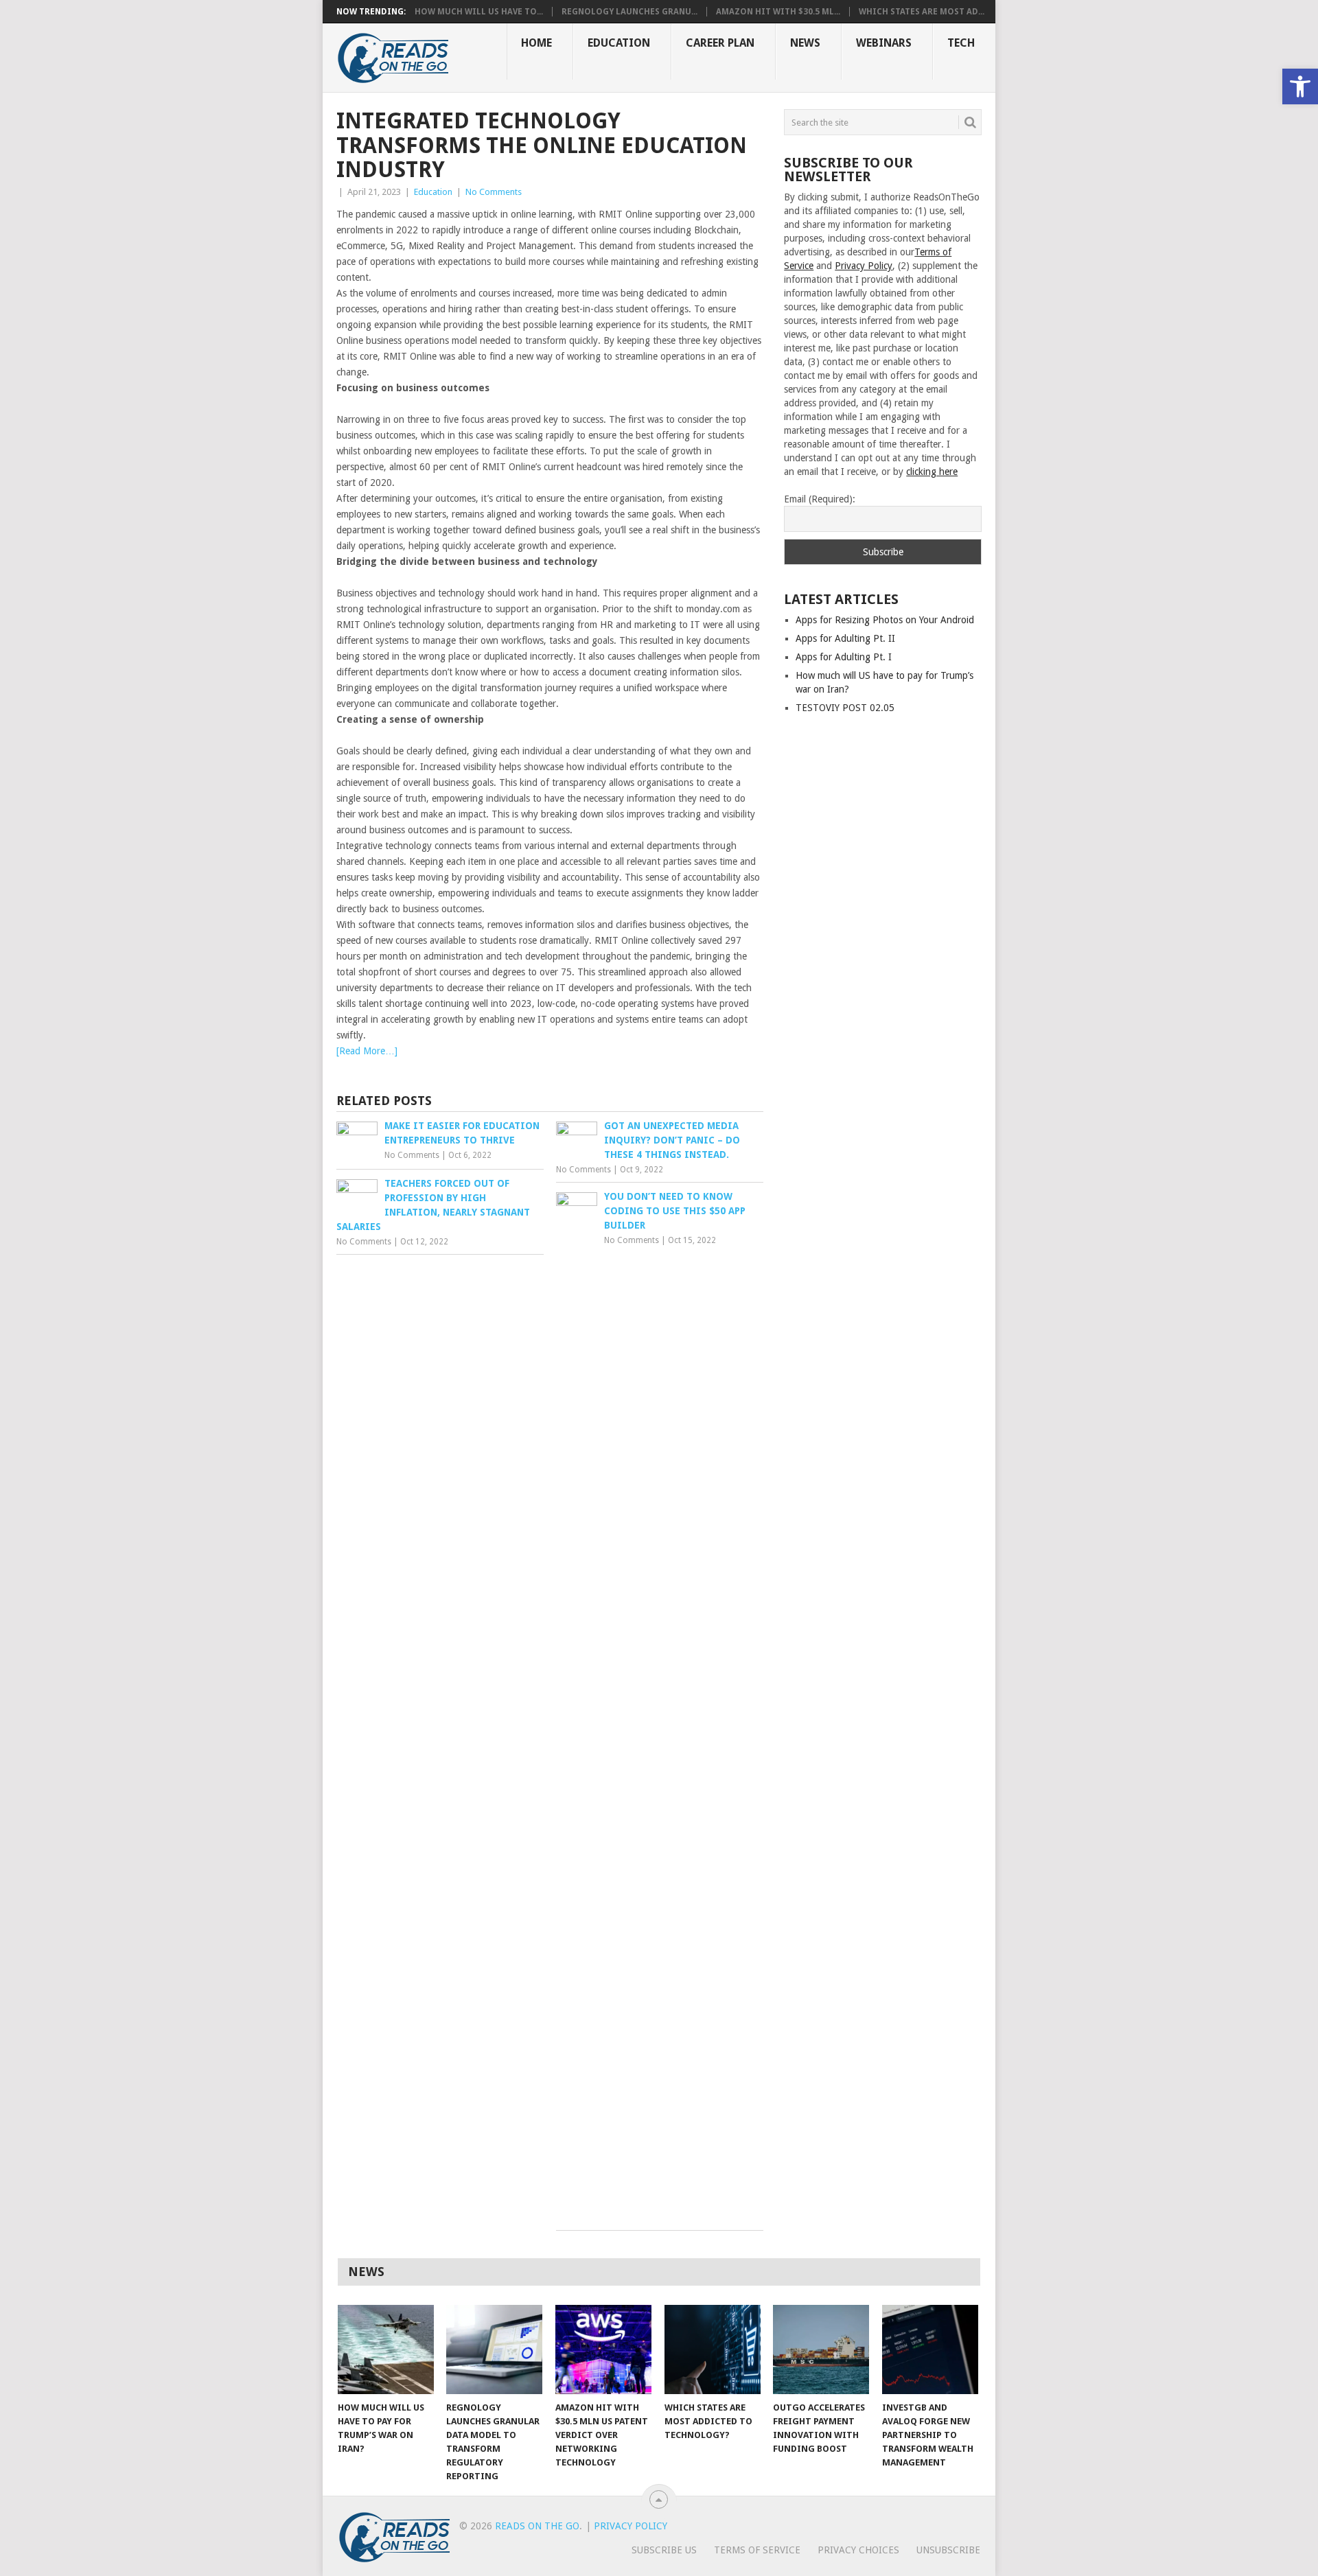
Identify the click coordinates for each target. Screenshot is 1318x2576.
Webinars (884, 43)
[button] (1300, 86)
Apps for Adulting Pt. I (844, 657)
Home (536, 43)
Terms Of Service (757, 2550)
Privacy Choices (858, 2550)
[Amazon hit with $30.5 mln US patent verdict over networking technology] (603, 2349)
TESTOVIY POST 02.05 (845, 708)
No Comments (494, 192)
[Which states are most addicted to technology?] (713, 2349)
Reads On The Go (537, 2526)
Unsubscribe (948, 2550)
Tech (961, 43)
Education (619, 43)
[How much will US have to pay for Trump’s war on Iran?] (386, 2349)
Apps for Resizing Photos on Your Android (885, 620)
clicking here (932, 472)
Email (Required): (820, 499)
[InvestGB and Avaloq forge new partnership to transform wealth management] (930, 2349)
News (805, 43)
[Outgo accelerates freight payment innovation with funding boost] (821, 2349)
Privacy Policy (864, 266)
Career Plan (720, 43)
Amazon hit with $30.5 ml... (778, 12)
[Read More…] (367, 1051)
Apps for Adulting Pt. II (845, 638)
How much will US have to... (479, 12)
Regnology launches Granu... (629, 12)
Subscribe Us (664, 2550)
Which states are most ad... (922, 12)
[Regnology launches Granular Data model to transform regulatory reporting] (494, 2349)
